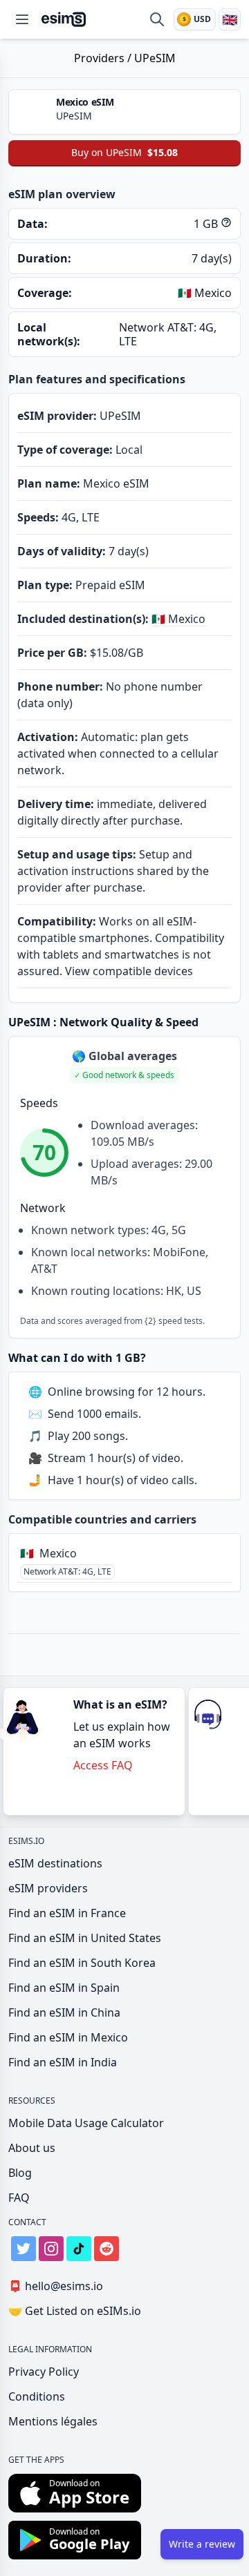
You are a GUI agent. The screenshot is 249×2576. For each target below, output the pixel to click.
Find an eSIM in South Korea (82, 1963)
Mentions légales (53, 2421)
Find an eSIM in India (63, 2062)
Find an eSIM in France (67, 1913)
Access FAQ (103, 1765)
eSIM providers (48, 1888)
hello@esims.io (56, 2286)
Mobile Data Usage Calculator (86, 2123)
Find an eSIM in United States (85, 1938)
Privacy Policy (44, 2372)
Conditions (37, 2396)
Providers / (104, 58)
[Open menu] (22, 19)
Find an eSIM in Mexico (68, 2037)
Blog (20, 2173)
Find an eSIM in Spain (64, 1988)
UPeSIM (155, 58)
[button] (124, 1075)
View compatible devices (129, 971)
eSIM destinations (55, 1863)
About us (32, 2148)
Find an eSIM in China (64, 2012)
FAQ (19, 2198)
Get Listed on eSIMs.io (75, 2311)
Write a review (202, 2544)
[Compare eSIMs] (157, 19)
